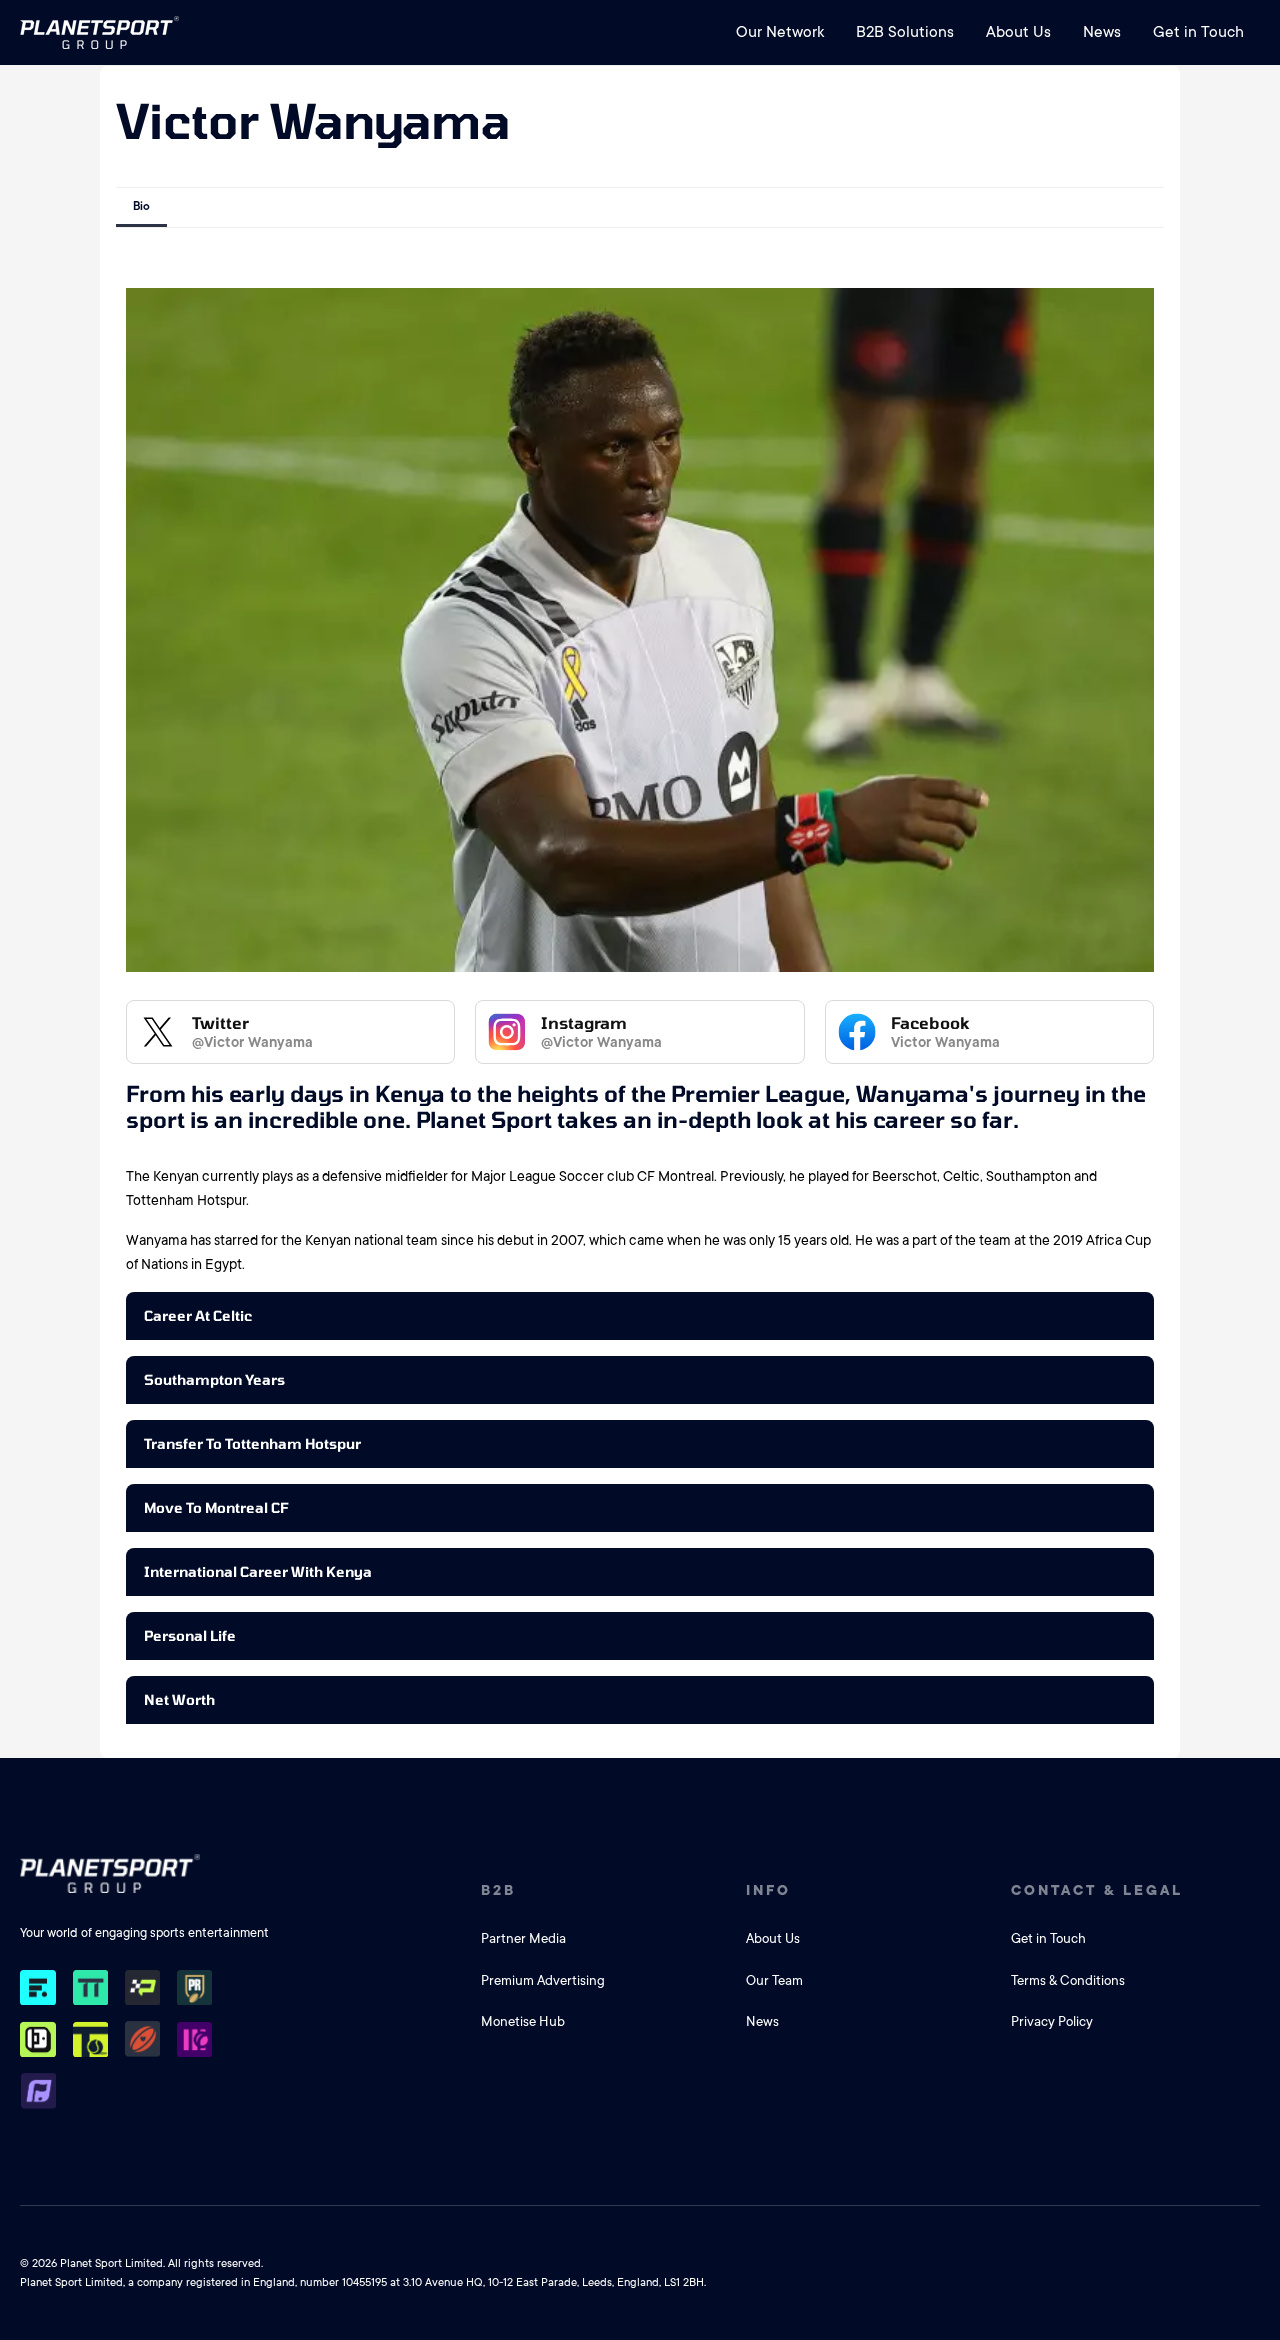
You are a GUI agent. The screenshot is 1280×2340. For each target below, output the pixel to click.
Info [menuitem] (768, 1890)
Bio (141, 206)
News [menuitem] (1102, 32)
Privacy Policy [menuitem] (1052, 2021)
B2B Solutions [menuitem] (905, 32)
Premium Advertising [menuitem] (543, 1980)
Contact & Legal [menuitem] (1097, 1890)
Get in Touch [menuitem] (1198, 32)
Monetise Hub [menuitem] (523, 2021)
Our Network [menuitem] (780, 32)
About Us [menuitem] (1018, 32)
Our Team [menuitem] (774, 1980)
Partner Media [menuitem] (523, 1938)
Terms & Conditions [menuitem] (1068, 1980)
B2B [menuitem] (498, 1890)
